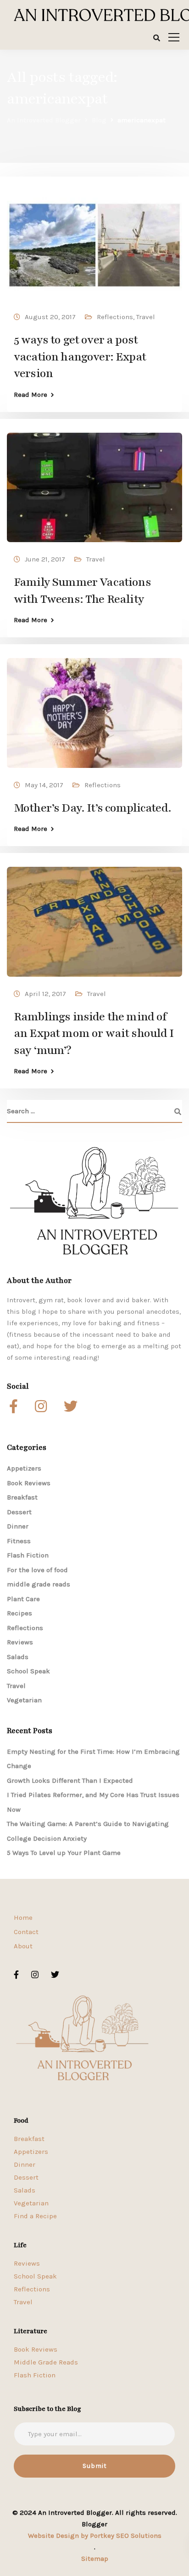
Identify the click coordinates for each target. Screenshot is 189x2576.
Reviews (20, 1642)
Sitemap (95, 2559)
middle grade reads (39, 1584)
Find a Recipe (35, 2216)
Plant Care (23, 1599)
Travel (146, 317)
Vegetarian (24, 1700)
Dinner (18, 1526)
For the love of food (37, 1570)
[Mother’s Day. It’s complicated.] (94, 709)
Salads (18, 1657)
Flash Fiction (28, 1555)
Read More (31, 395)
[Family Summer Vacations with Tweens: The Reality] (94, 483)
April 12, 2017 (45, 994)
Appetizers (24, 1468)
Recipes (19, 1613)
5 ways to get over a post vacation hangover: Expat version (80, 357)
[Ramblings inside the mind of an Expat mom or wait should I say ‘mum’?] (94, 918)
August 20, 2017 (50, 317)
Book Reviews (29, 1483)
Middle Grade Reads (46, 2362)
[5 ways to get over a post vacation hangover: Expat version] (94, 241)
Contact (26, 1932)
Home (23, 1918)
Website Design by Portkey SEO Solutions (95, 2536)
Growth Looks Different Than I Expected (70, 1780)
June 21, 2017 (45, 559)
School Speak (28, 1671)
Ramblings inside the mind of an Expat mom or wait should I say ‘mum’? (94, 1033)
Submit (95, 2466)
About (23, 1946)
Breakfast (22, 1497)
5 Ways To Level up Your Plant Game (64, 1853)
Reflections (115, 317)
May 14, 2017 (44, 785)
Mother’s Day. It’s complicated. (92, 808)
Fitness (19, 1541)
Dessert (19, 1512)
